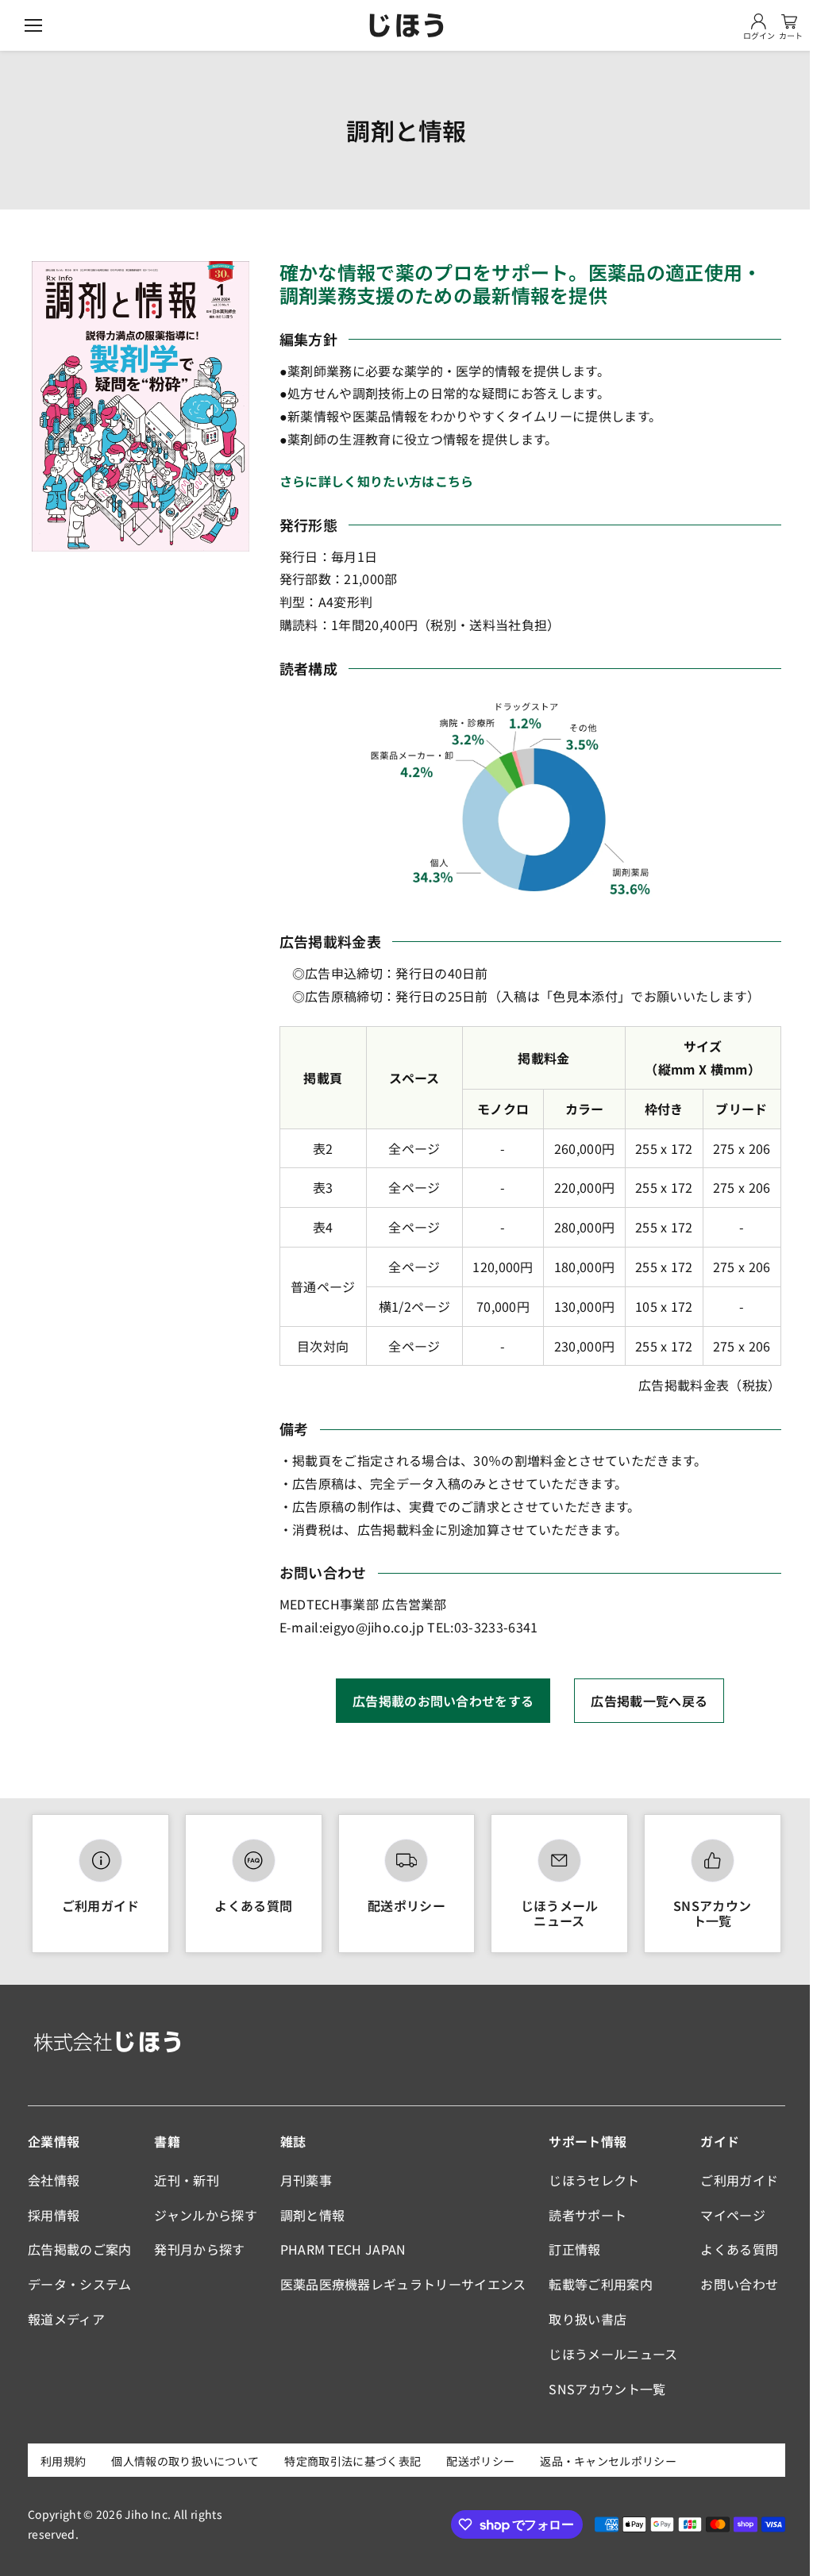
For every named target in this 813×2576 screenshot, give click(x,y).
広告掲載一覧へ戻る (649, 1701)
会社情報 (54, 2180)
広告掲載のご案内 (80, 2249)
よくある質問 (253, 1905)
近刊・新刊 (187, 2180)
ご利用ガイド (101, 1905)
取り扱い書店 (588, 2319)
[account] (759, 21)
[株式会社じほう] (406, 25)
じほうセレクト (594, 2180)
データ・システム (80, 2284)
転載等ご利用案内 (601, 2284)
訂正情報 (574, 2249)
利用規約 (63, 2461)
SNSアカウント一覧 (712, 1913)
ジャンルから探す (206, 2215)
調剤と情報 (313, 2215)
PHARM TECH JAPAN (343, 2249)
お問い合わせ (739, 2284)
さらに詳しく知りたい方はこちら (377, 481)
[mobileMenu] (33, 25)
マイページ (733, 2215)
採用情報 (54, 2215)
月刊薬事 (306, 2180)
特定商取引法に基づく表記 (353, 2461)
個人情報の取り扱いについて (185, 2461)
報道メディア (66, 2319)
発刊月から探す (199, 2249)
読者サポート (588, 2215)
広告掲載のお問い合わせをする (443, 1701)
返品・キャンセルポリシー (608, 2461)
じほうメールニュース (560, 1913)
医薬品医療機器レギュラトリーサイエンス (403, 2284)
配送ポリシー (406, 1905)
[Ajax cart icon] (789, 21)
